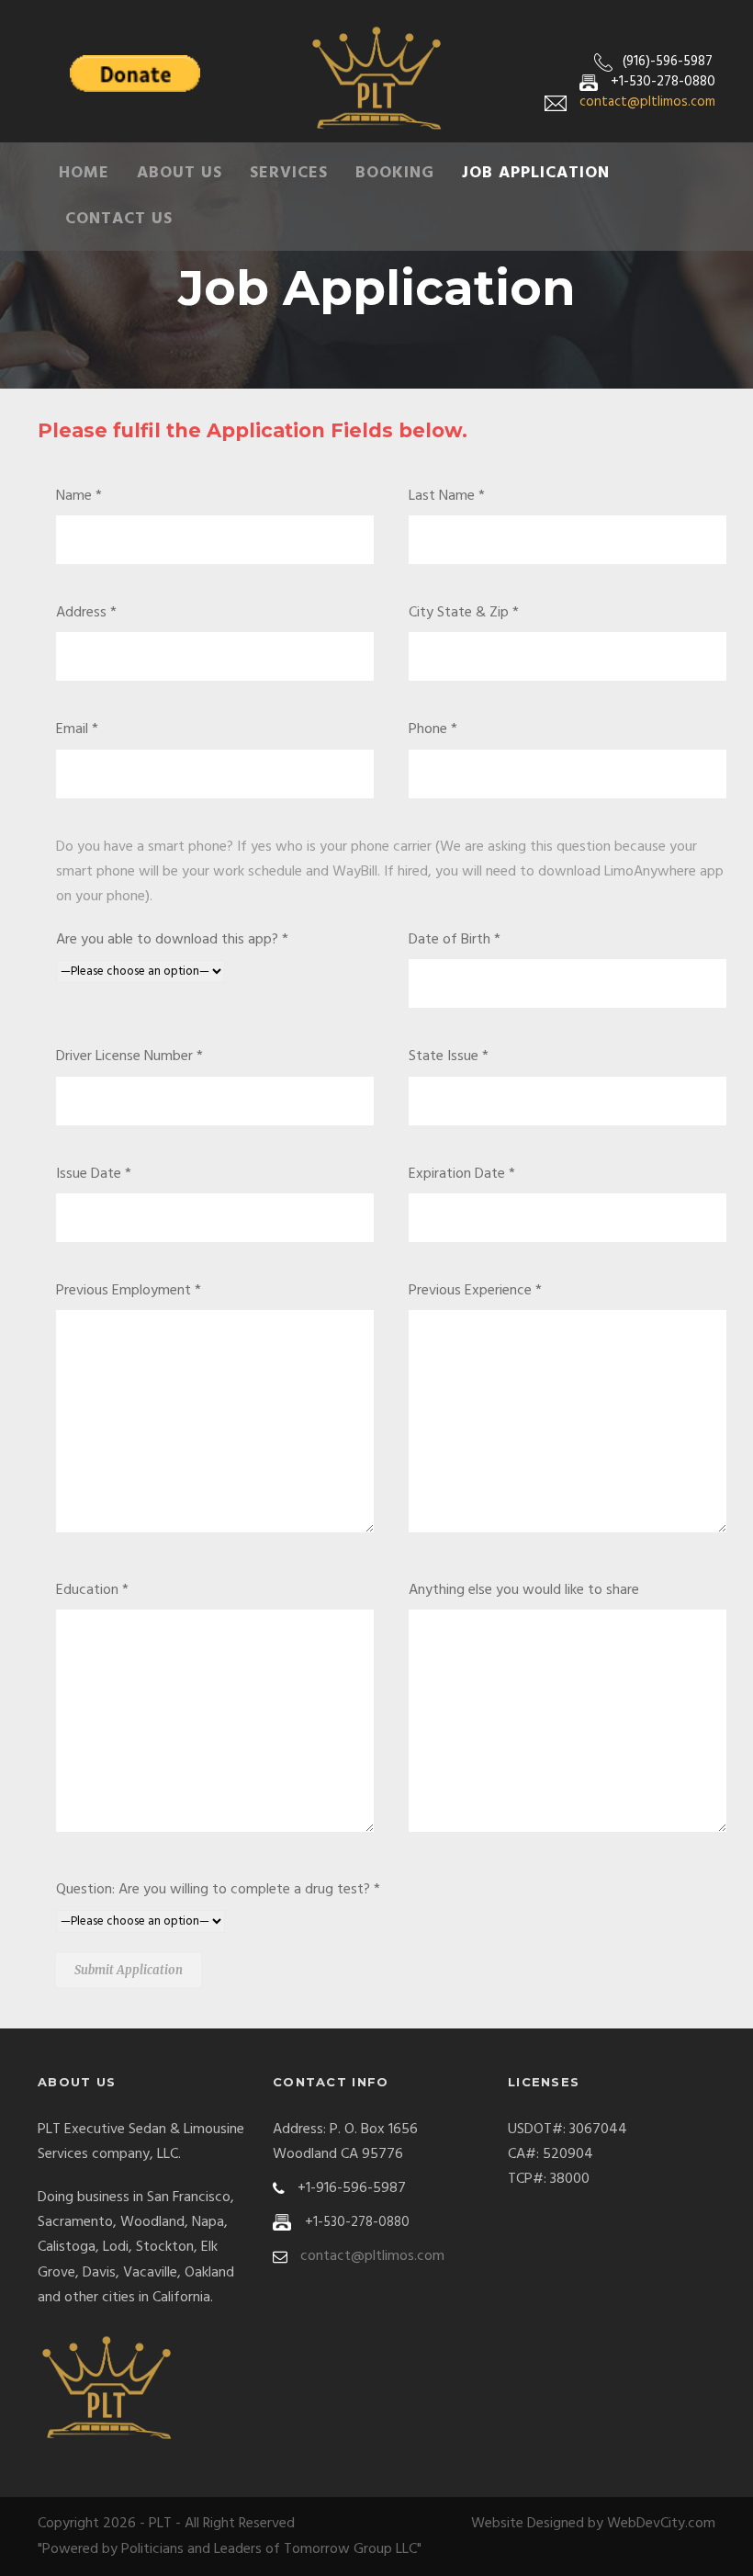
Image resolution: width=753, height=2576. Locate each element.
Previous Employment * (129, 1291)
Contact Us (119, 219)
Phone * (433, 729)
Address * (86, 613)
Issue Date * (94, 1174)
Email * (77, 729)
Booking (395, 173)
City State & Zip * (464, 613)
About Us (180, 173)
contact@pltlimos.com (647, 102)
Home (84, 173)
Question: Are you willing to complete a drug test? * (218, 1890)
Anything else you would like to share (524, 1590)
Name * (79, 496)
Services (289, 173)
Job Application (536, 173)
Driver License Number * (129, 1056)
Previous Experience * (475, 1291)
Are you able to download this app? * (172, 940)
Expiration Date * (462, 1174)
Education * (92, 1590)
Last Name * (447, 496)
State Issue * (449, 1056)
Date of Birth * (455, 940)
